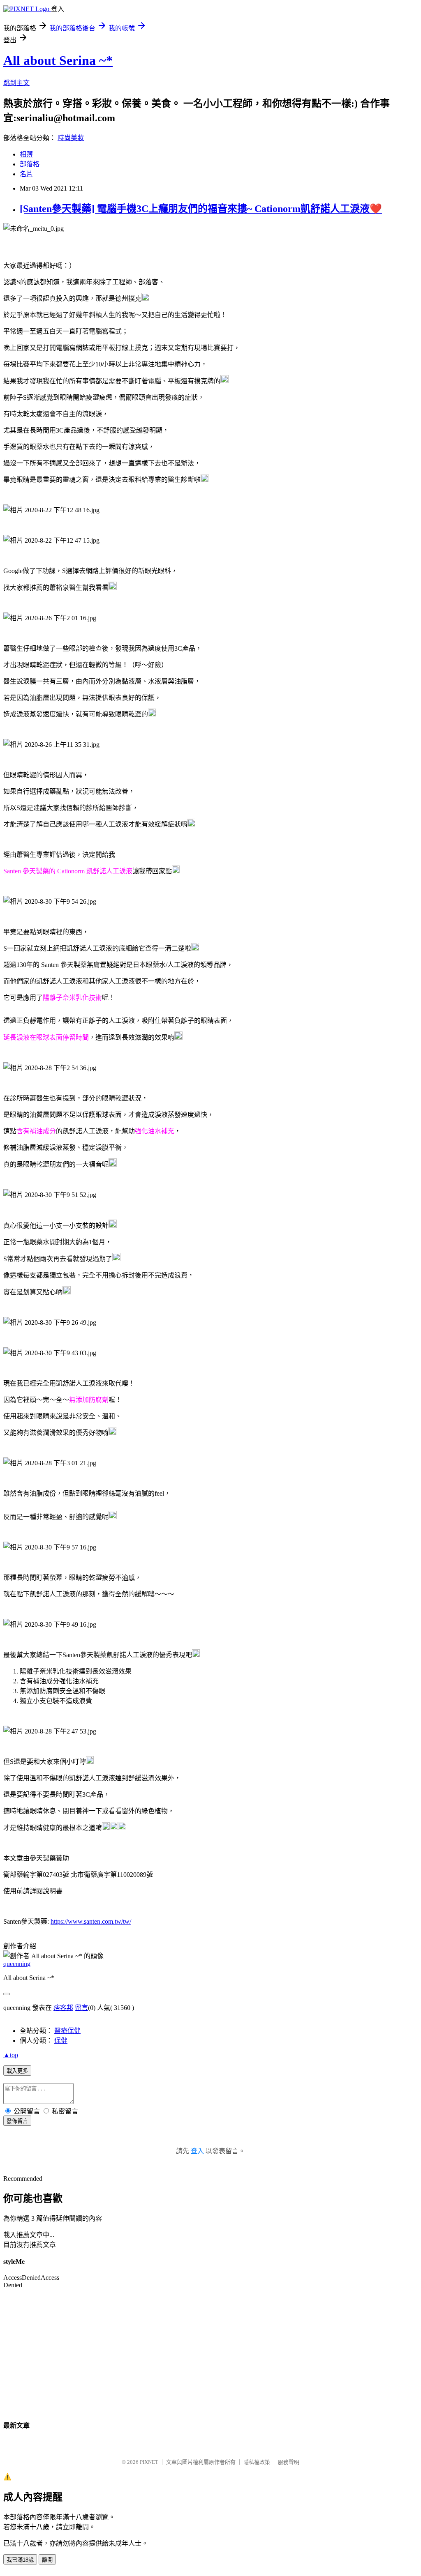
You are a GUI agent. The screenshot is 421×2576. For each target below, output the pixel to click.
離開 (47, 2560)
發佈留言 (17, 2121)
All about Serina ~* (58, 60)
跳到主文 (16, 83)
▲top (11, 2055)
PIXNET (149, 2462)
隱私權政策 (257, 2462)
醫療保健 (67, 2031)
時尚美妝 (71, 138)
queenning (17, 1964)
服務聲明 (289, 2462)
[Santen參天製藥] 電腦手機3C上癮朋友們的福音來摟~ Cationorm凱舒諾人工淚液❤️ (201, 209)
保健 (61, 2041)
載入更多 (17, 2071)
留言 (81, 2008)
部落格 (30, 164)
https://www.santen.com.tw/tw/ (91, 1921)
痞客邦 (63, 2008)
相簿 (26, 154)
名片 (26, 174)
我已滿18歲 (20, 2560)
